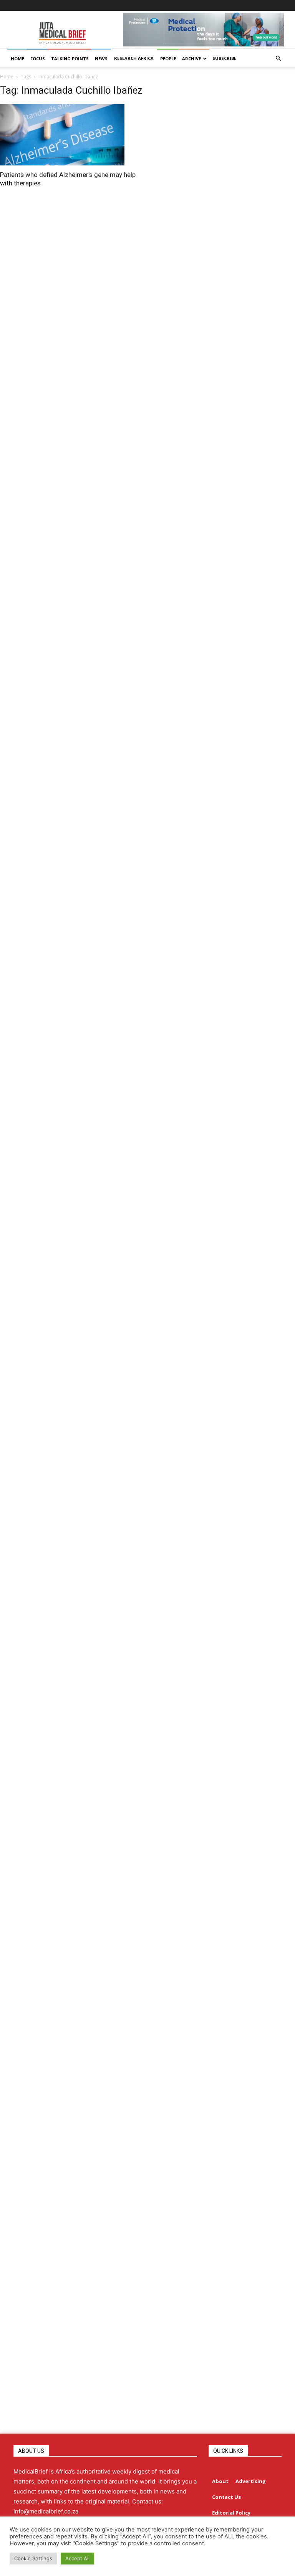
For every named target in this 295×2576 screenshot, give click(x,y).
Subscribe (224, 58)
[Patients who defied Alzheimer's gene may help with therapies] (70, 135)
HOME (17, 59)
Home (7, 77)
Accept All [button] (77, 2558)
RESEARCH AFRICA (134, 58)
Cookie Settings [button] (33, 2558)
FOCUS (38, 59)
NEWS (101, 59)
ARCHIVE (191, 59)
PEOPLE (168, 59)
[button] (278, 59)
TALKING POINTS (70, 59)
